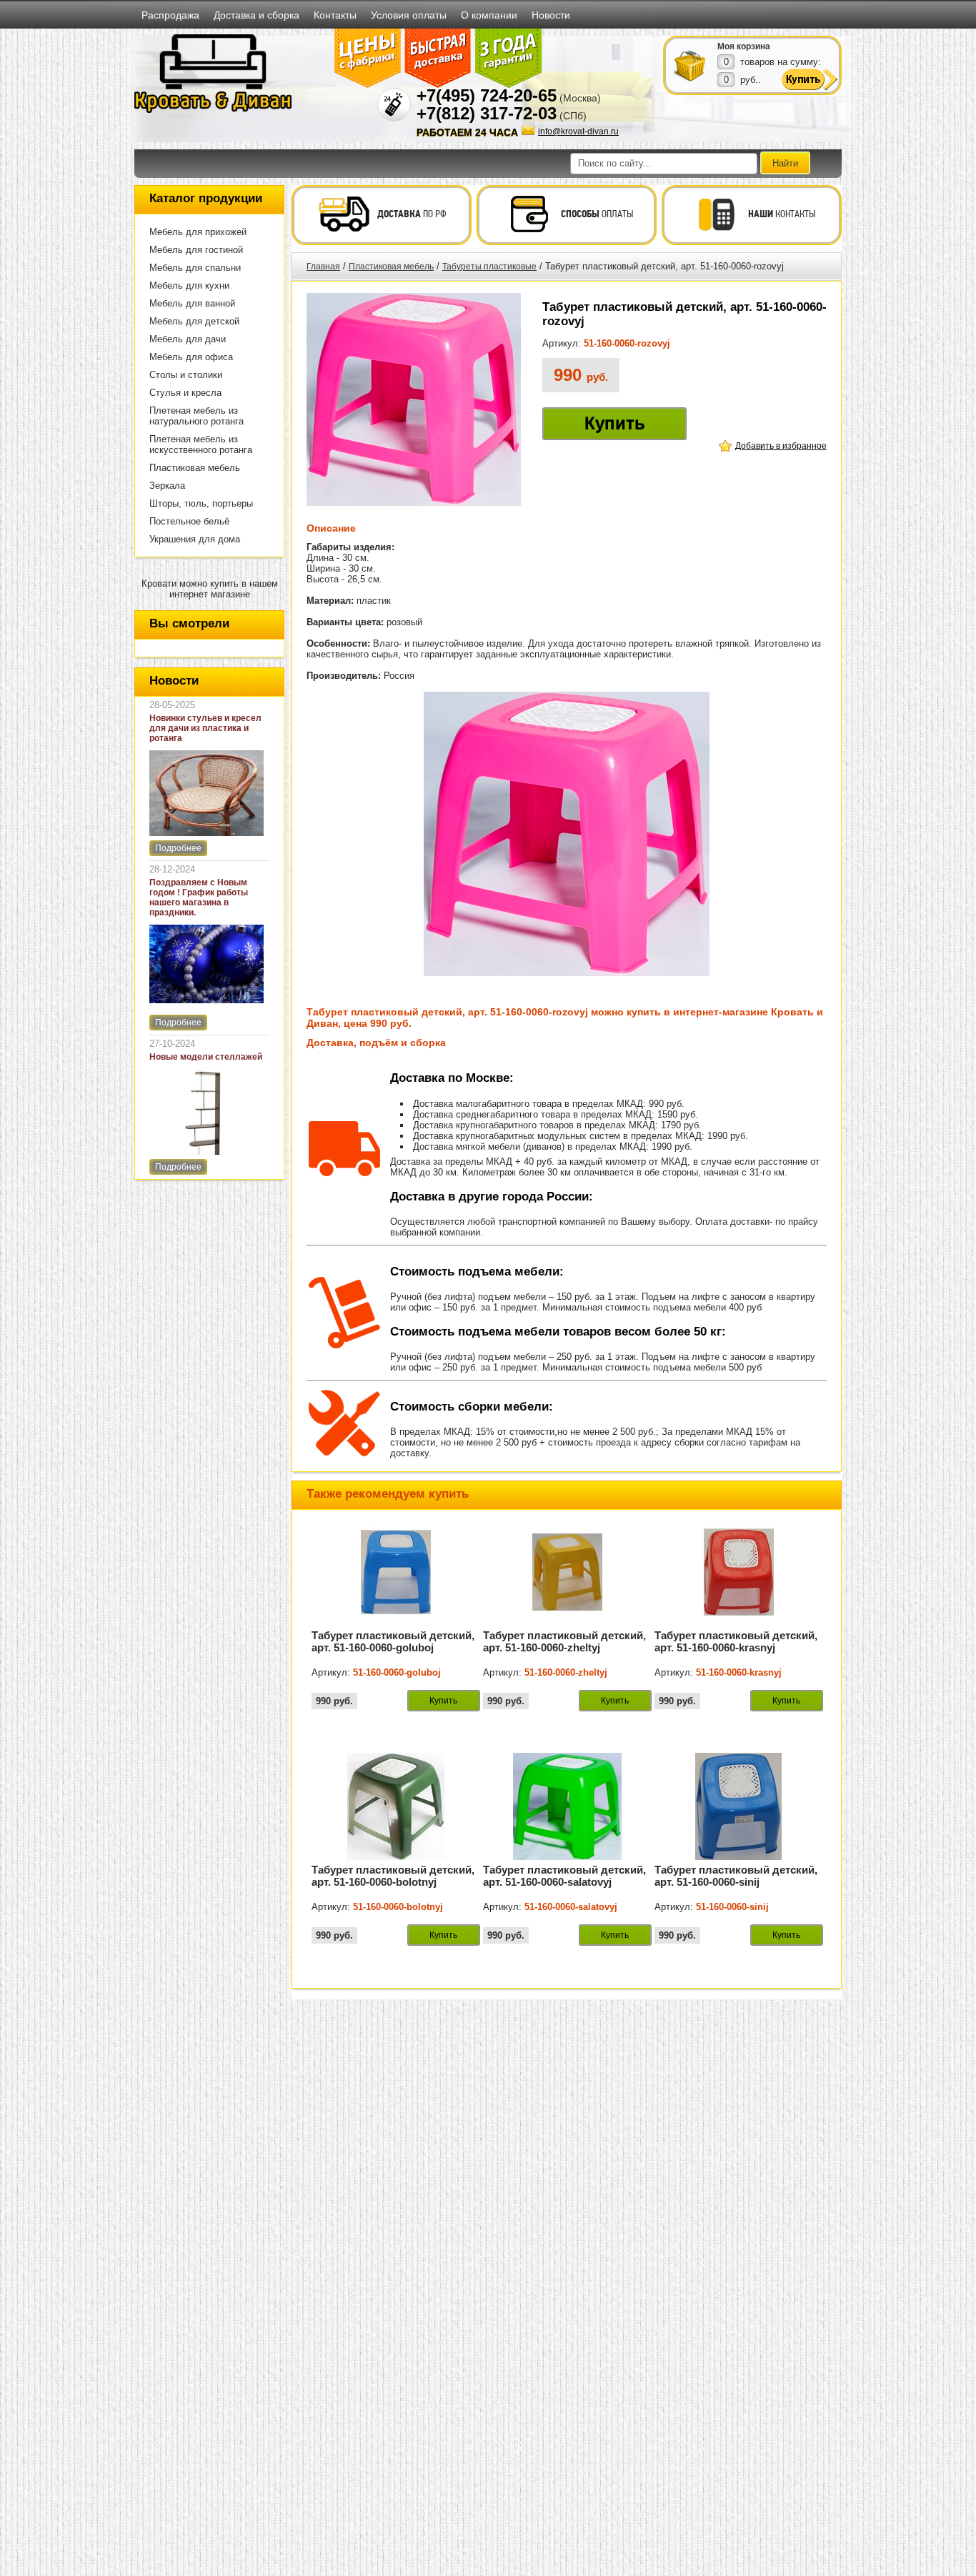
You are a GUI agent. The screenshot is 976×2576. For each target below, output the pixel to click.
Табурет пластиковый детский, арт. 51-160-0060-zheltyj (564, 1641)
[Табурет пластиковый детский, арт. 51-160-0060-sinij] (739, 1857)
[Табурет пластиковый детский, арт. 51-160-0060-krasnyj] (739, 1623)
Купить (615, 423)
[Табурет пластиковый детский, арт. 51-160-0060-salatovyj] (567, 1857)
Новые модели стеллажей (206, 1057)
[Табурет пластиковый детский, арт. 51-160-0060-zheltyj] (567, 1623)
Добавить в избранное (781, 446)
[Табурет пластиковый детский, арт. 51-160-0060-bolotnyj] (396, 1857)
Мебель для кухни (189, 285)
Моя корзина (744, 46)
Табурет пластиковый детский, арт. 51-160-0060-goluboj (393, 1641)
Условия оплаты (409, 15)
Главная (323, 267)
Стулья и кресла (185, 393)
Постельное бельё (189, 521)
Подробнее (178, 848)
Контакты (335, 15)
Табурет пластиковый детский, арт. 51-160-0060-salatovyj (564, 1876)
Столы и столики (186, 375)
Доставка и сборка (257, 15)
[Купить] (690, 65)
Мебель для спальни (195, 268)
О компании (489, 15)
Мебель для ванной (192, 303)
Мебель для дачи (188, 339)
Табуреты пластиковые (489, 267)
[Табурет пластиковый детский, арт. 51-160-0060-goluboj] (396, 1623)
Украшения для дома (195, 539)
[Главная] (213, 110)
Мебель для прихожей (198, 232)
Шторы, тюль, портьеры (201, 503)
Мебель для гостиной (196, 250)
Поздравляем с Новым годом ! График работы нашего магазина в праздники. (199, 897)
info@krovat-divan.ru (578, 131)
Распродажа (170, 15)
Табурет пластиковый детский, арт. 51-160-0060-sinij (736, 1876)
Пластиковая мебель (195, 468)
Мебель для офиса (191, 357)
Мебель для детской (194, 321)
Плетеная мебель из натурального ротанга (196, 416)
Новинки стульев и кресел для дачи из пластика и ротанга (205, 728)
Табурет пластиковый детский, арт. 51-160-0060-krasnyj (736, 1641)
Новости (551, 15)
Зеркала (167, 486)
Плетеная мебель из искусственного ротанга (201, 444)
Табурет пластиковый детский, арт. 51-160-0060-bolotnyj (393, 1876)
